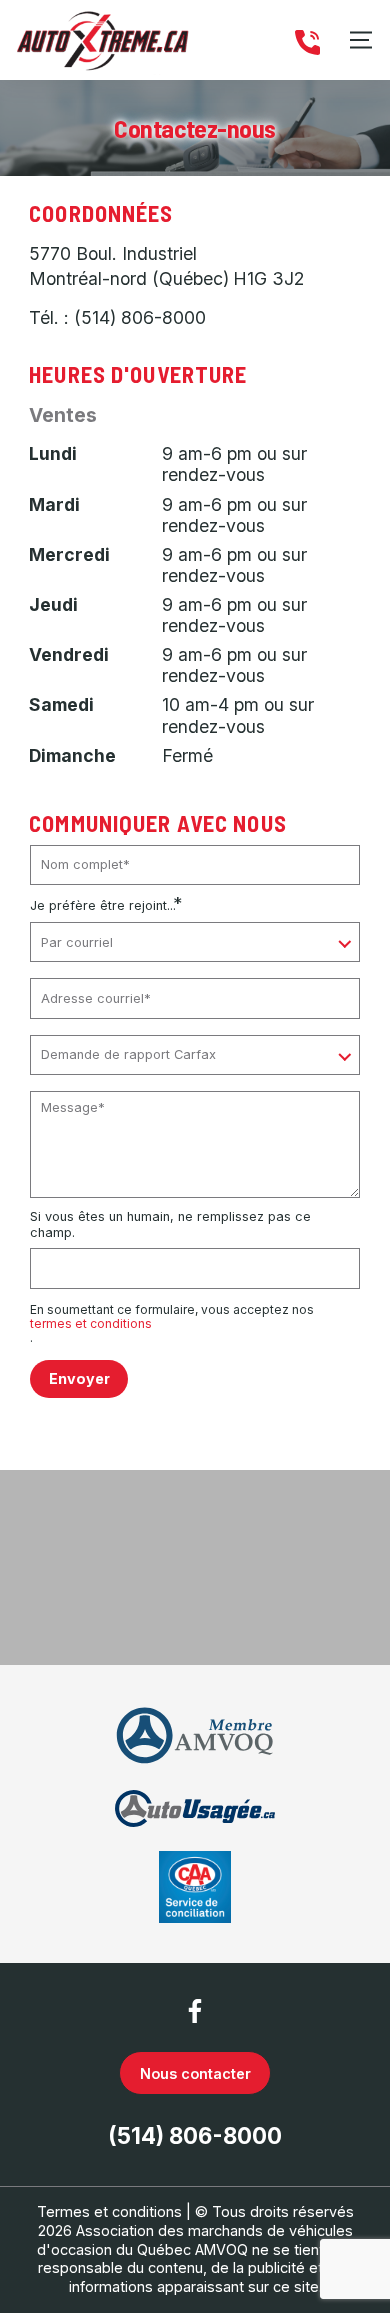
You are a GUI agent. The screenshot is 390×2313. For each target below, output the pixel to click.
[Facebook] (195, 2011)
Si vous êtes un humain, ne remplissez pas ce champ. (170, 1224)
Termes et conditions (109, 2211)
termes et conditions (91, 1324)
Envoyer (79, 1378)
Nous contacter (195, 2073)
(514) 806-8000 (140, 317)
